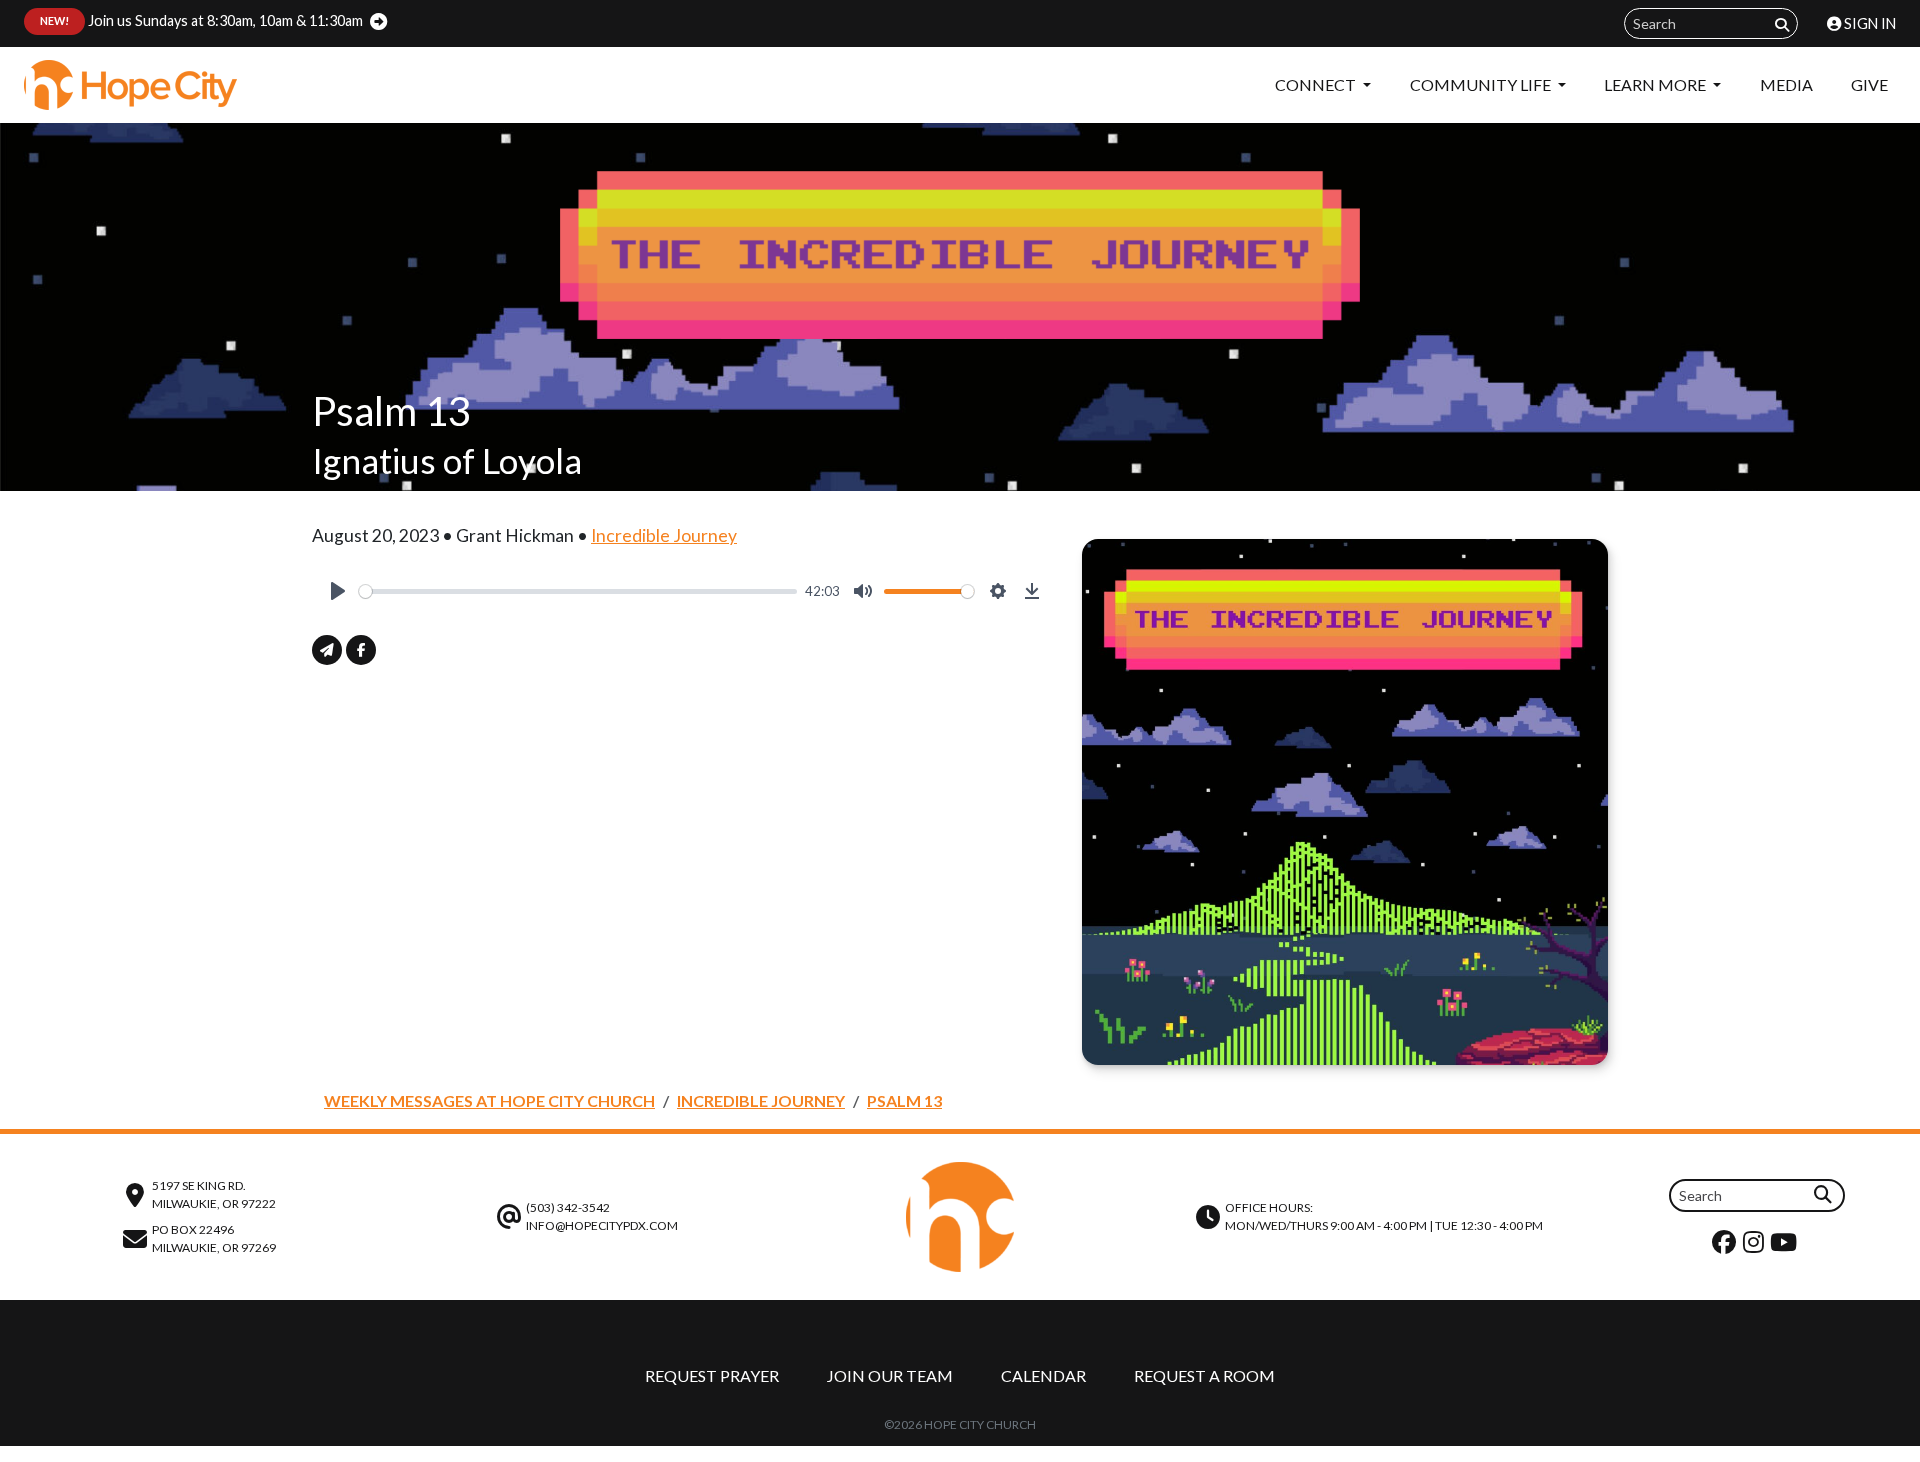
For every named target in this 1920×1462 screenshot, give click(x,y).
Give (1869, 84)
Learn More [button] (1656, 84)
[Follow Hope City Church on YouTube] (1786, 1246)
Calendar (1043, 1375)
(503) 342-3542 (568, 1207)
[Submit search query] (1782, 24)
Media (1786, 84)
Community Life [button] (1482, 84)
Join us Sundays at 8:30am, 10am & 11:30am (201, 20)
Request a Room (1204, 1375)
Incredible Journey (664, 535)
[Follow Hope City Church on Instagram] (1756, 1246)
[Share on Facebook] (361, 650)
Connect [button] (1317, 84)
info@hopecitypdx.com (602, 1225)
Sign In (1868, 23)
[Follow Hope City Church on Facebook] (1726, 1246)
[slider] (578, 591)
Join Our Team (890, 1375)
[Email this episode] (327, 650)
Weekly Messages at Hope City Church (489, 1100)
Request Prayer (712, 1375)
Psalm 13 (904, 1100)
